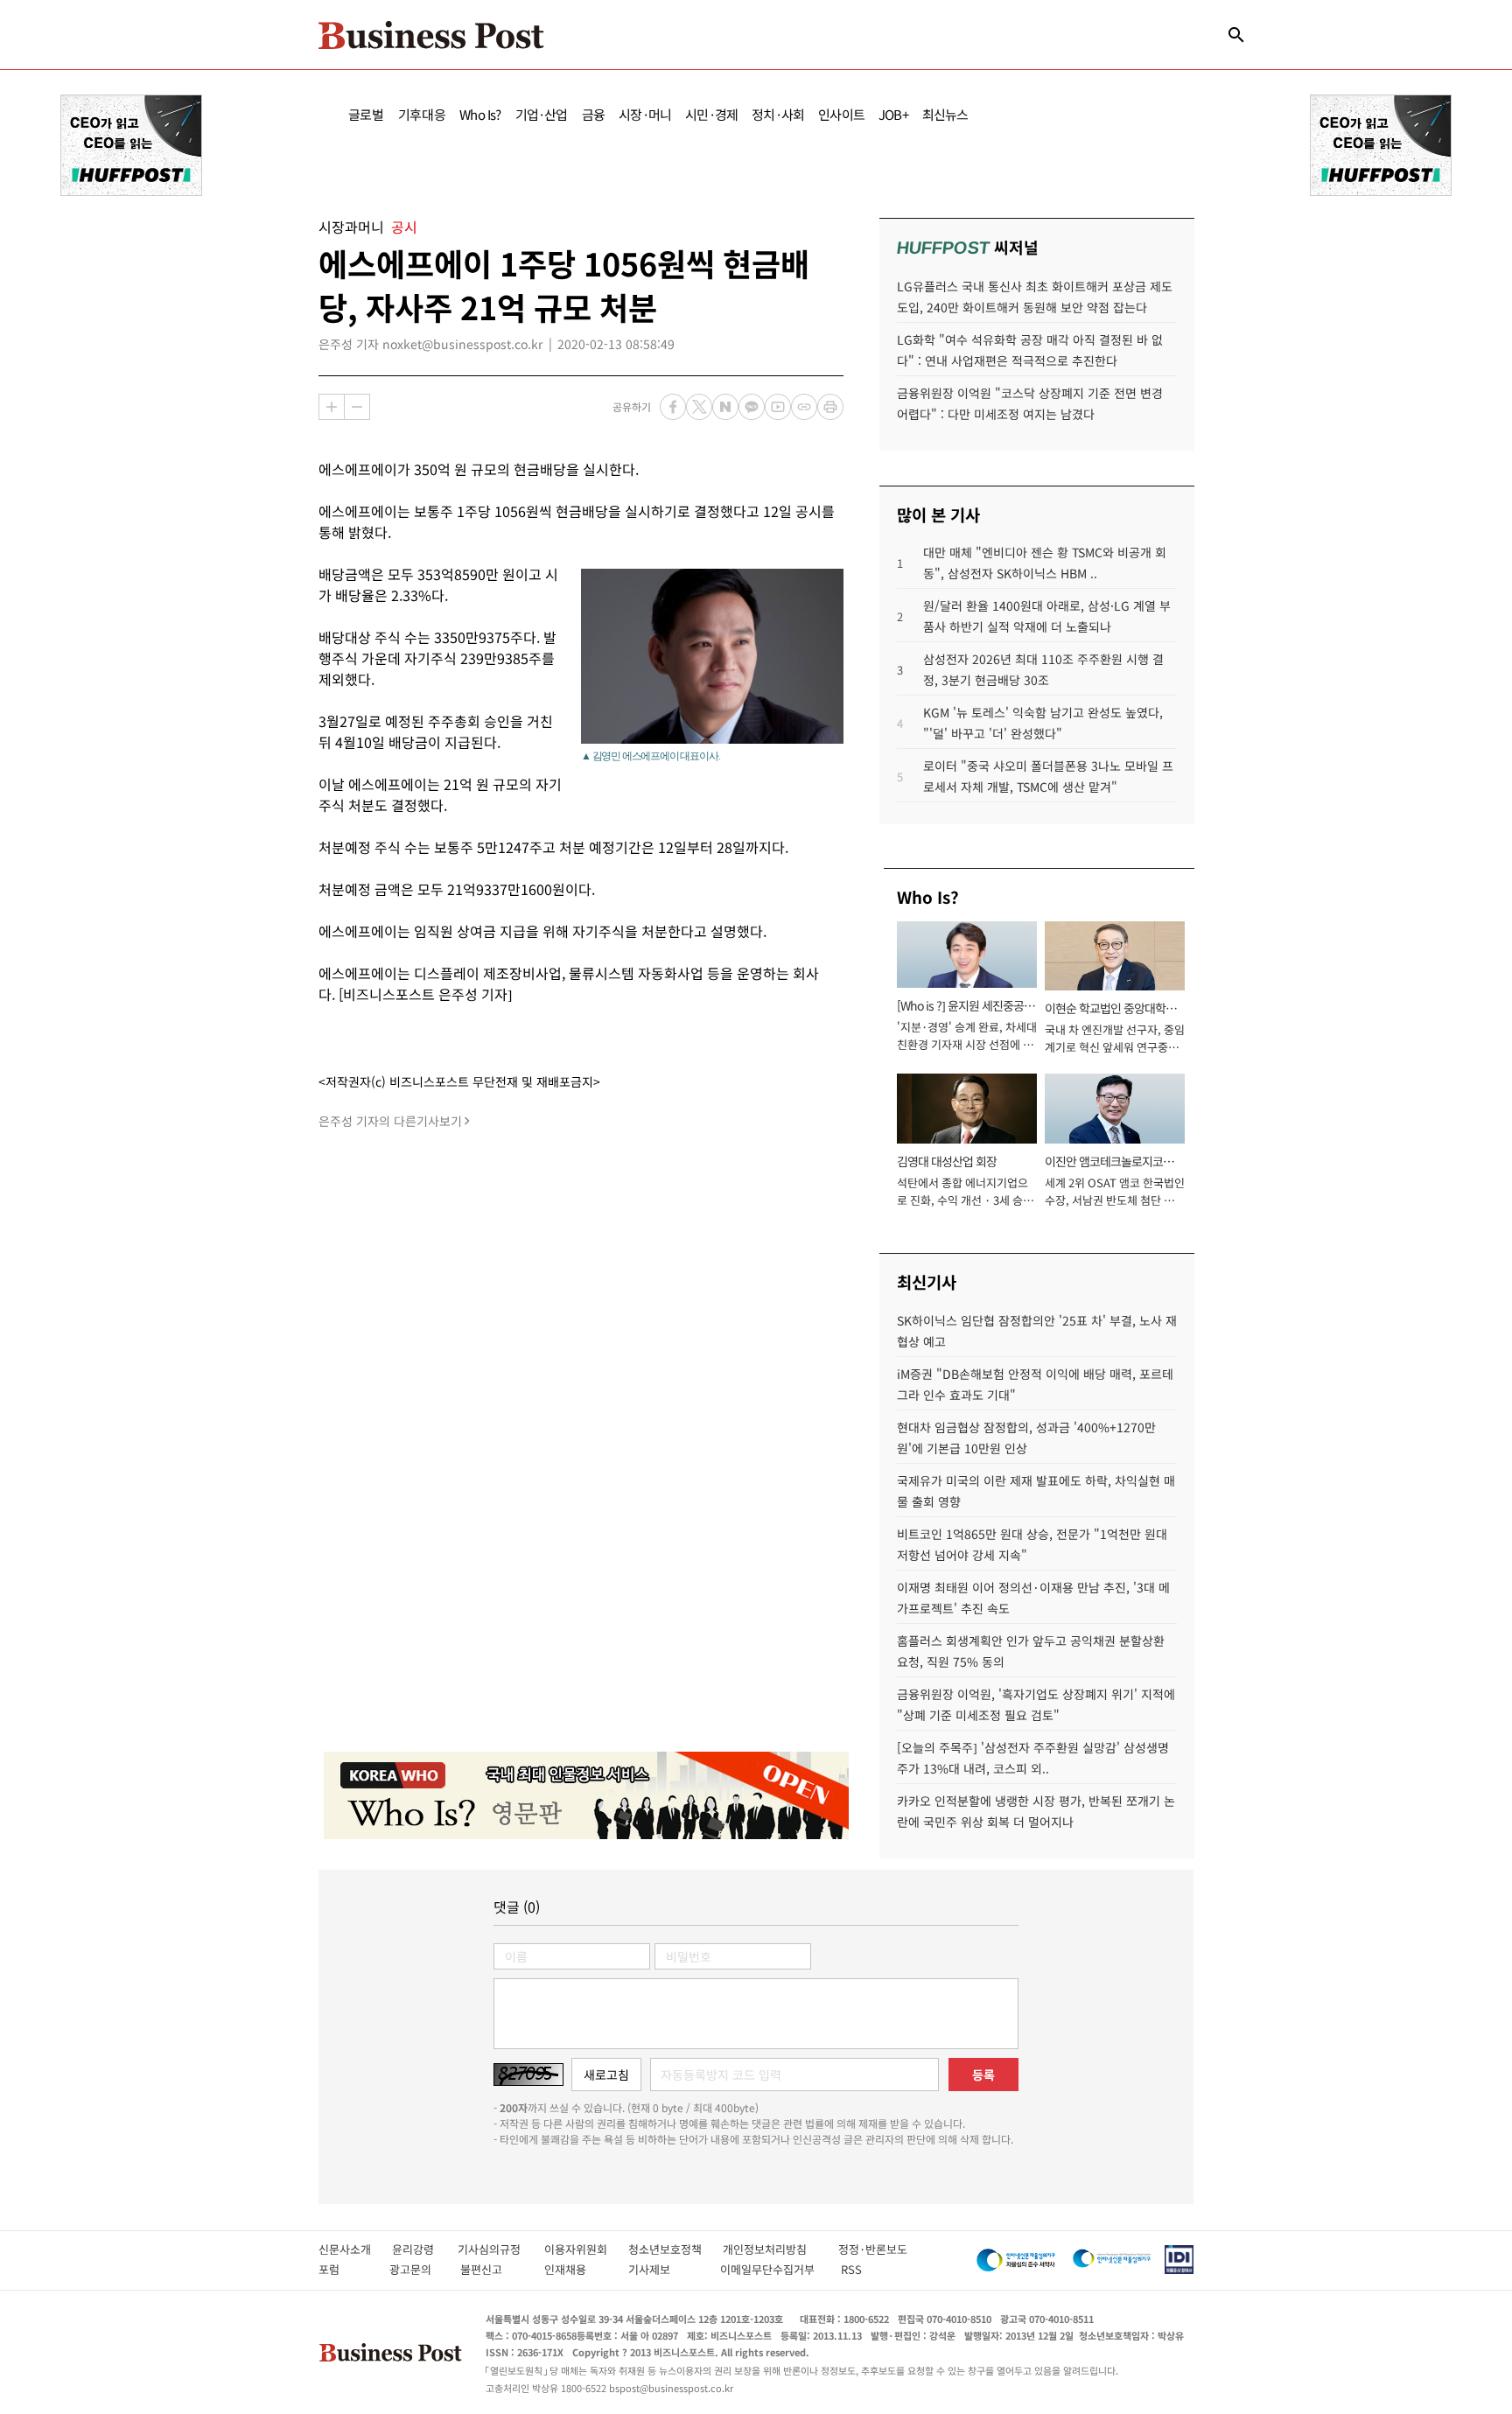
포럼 (345, 2269)
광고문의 (416, 2269)
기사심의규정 (501, 2249)
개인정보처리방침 (780, 2249)
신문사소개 (355, 2249)
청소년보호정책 (675, 2249)
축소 (357, 407)
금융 (593, 114)
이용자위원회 (586, 2249)
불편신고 (493, 2269)
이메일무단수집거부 (771, 2269)
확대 (332, 407)
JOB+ (893, 114)
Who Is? (480, 114)
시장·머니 (645, 114)
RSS (851, 2269)
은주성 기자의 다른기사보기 (390, 1121)
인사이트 (841, 114)
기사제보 (665, 2269)
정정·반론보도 (873, 2249)
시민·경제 (711, 114)
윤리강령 (425, 2249)
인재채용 (577, 2269)
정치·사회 (778, 114)
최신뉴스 (945, 114)
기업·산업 (542, 114)
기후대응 (422, 114)
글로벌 (366, 114)
